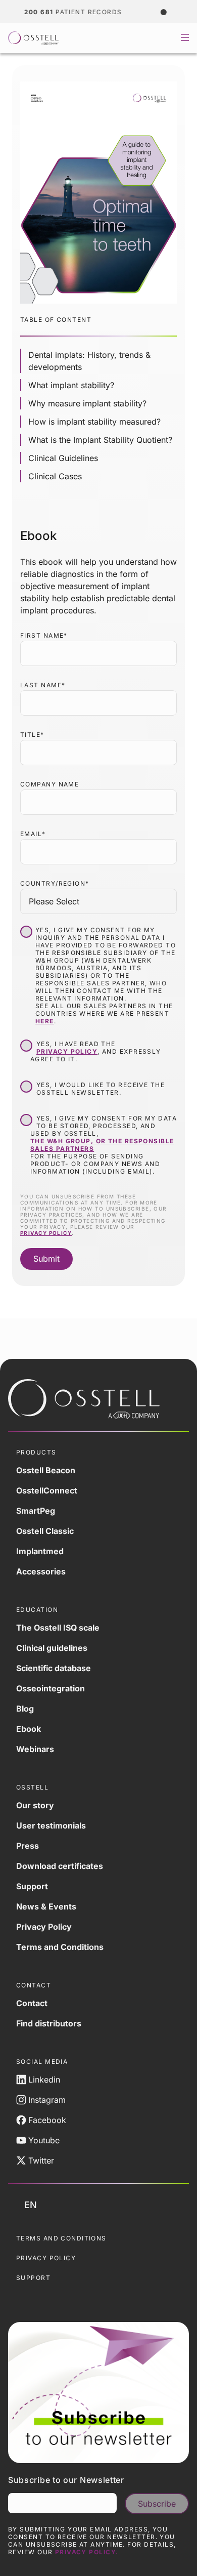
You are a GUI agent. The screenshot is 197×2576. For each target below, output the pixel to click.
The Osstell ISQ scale (58, 1628)
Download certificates (60, 1866)
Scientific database (54, 1668)
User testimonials (51, 1825)
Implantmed (40, 1551)
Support (32, 1886)
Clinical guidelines (52, 1648)
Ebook (29, 1729)
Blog (25, 1709)
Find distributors (49, 2023)
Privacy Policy (44, 1927)
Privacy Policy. (87, 2552)
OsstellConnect (47, 1490)
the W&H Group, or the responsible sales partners (102, 1145)
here (45, 1021)
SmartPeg (36, 1511)
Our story (35, 1805)
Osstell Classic (45, 1531)
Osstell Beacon (46, 1470)
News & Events (46, 1906)
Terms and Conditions (60, 1947)
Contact (32, 2003)
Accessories (41, 1571)
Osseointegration (51, 1688)
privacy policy (67, 1051)
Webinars (35, 1749)
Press (28, 1846)
